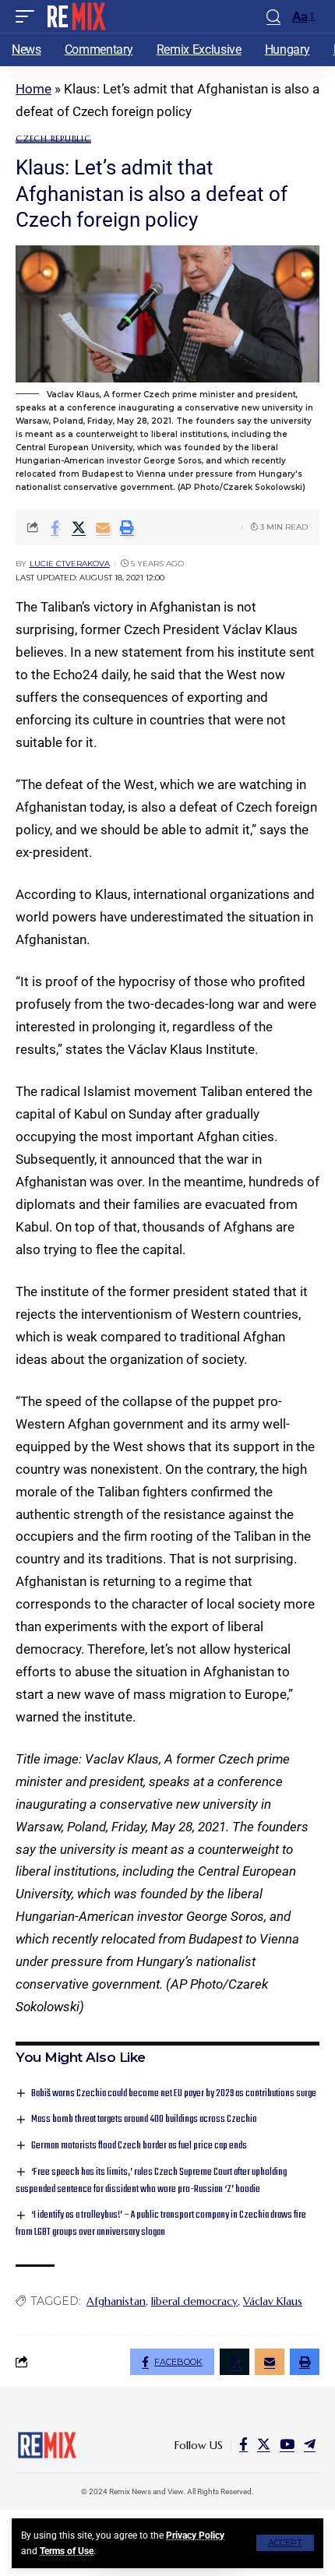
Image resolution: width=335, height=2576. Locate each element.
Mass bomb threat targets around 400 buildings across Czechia (144, 2119)
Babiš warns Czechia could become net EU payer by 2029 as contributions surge (174, 2093)
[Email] (103, 527)
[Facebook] (243, 2445)
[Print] (127, 527)
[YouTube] (287, 2445)
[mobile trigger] (29, 16)
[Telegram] (310, 2445)
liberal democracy (194, 2301)
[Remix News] (75, 16)
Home (33, 89)
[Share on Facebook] (55, 527)
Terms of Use (67, 2551)
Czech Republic (53, 139)
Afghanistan (116, 2301)
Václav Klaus (273, 2301)
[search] (273, 17)
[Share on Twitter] (79, 527)
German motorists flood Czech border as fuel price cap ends (139, 2146)
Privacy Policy (195, 2535)
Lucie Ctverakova (70, 564)
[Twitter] (264, 2445)
